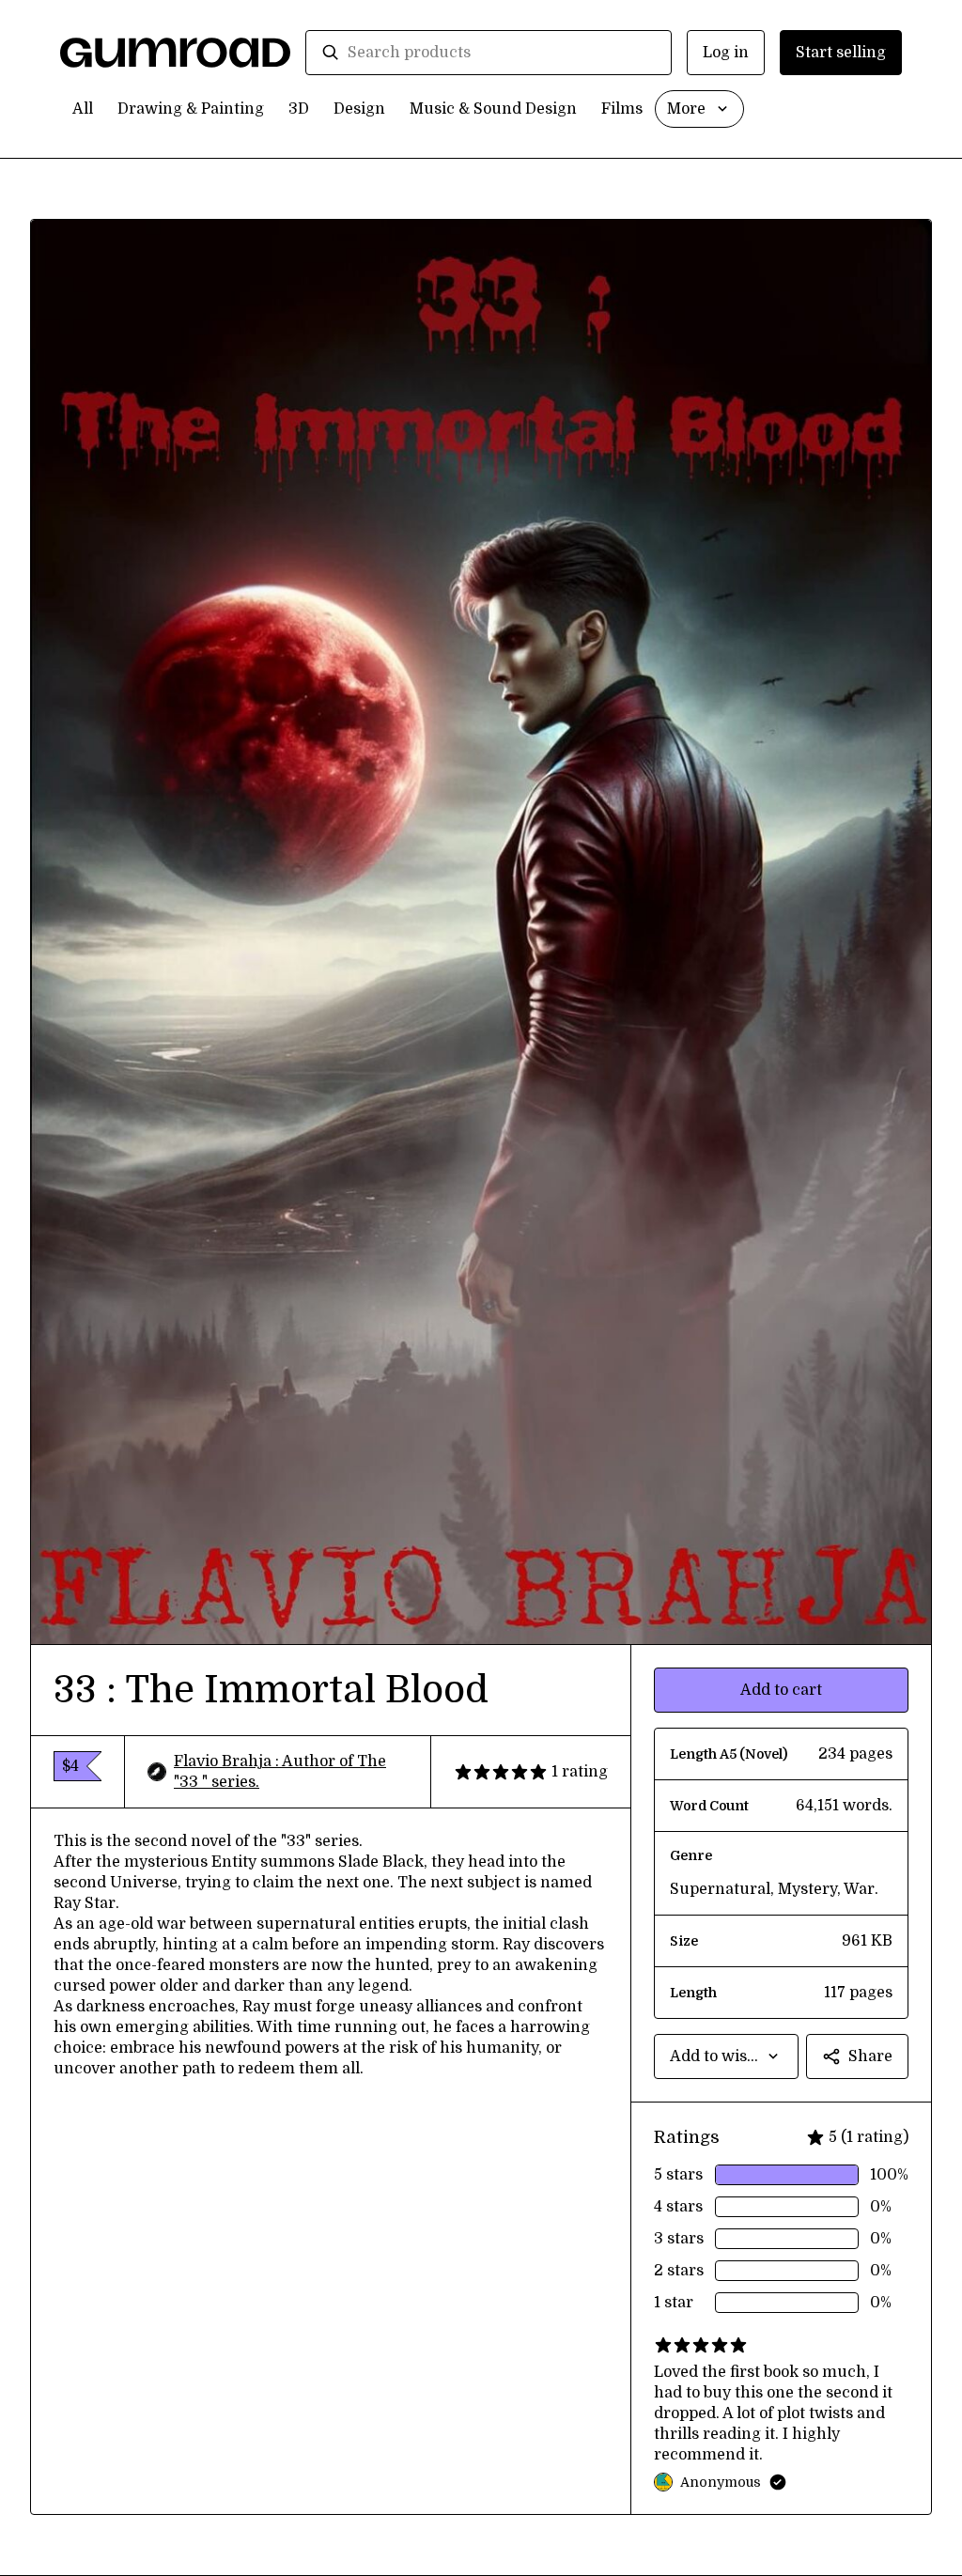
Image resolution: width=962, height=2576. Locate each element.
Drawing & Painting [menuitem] (191, 109)
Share (870, 2056)
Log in (726, 53)
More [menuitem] (686, 109)
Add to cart (781, 1690)
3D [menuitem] (299, 109)
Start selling (841, 53)
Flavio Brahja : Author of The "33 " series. (280, 1772)
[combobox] (502, 53)
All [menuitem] (83, 109)
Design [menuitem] (359, 109)
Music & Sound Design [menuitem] (493, 109)
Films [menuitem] (622, 109)
